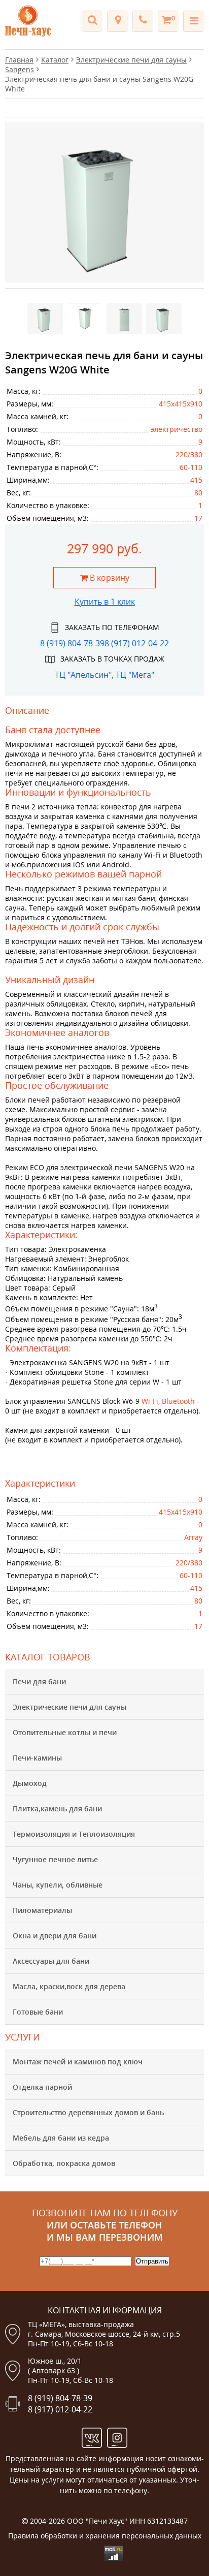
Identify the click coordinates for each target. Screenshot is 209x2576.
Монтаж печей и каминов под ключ (78, 2062)
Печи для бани (39, 1682)
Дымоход (30, 1783)
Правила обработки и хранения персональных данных (105, 2536)
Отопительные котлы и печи (65, 1732)
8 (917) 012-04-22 (137, 643)
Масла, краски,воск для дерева (69, 1986)
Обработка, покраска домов (64, 2163)
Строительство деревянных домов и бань (88, 2112)
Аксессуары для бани (51, 1961)
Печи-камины (37, 1758)
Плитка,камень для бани (57, 1809)
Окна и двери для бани (55, 1936)
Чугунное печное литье (55, 1859)
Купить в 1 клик (105, 602)
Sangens (20, 69)
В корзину (109, 578)
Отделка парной (42, 2087)
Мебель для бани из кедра (61, 2138)
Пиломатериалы (42, 1910)
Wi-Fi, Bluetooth (168, 1401)
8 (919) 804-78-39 (72, 643)
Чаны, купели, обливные (58, 1885)
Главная (19, 60)
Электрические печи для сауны (69, 1707)
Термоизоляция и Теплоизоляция (74, 1834)
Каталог (55, 60)
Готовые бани (38, 2012)
